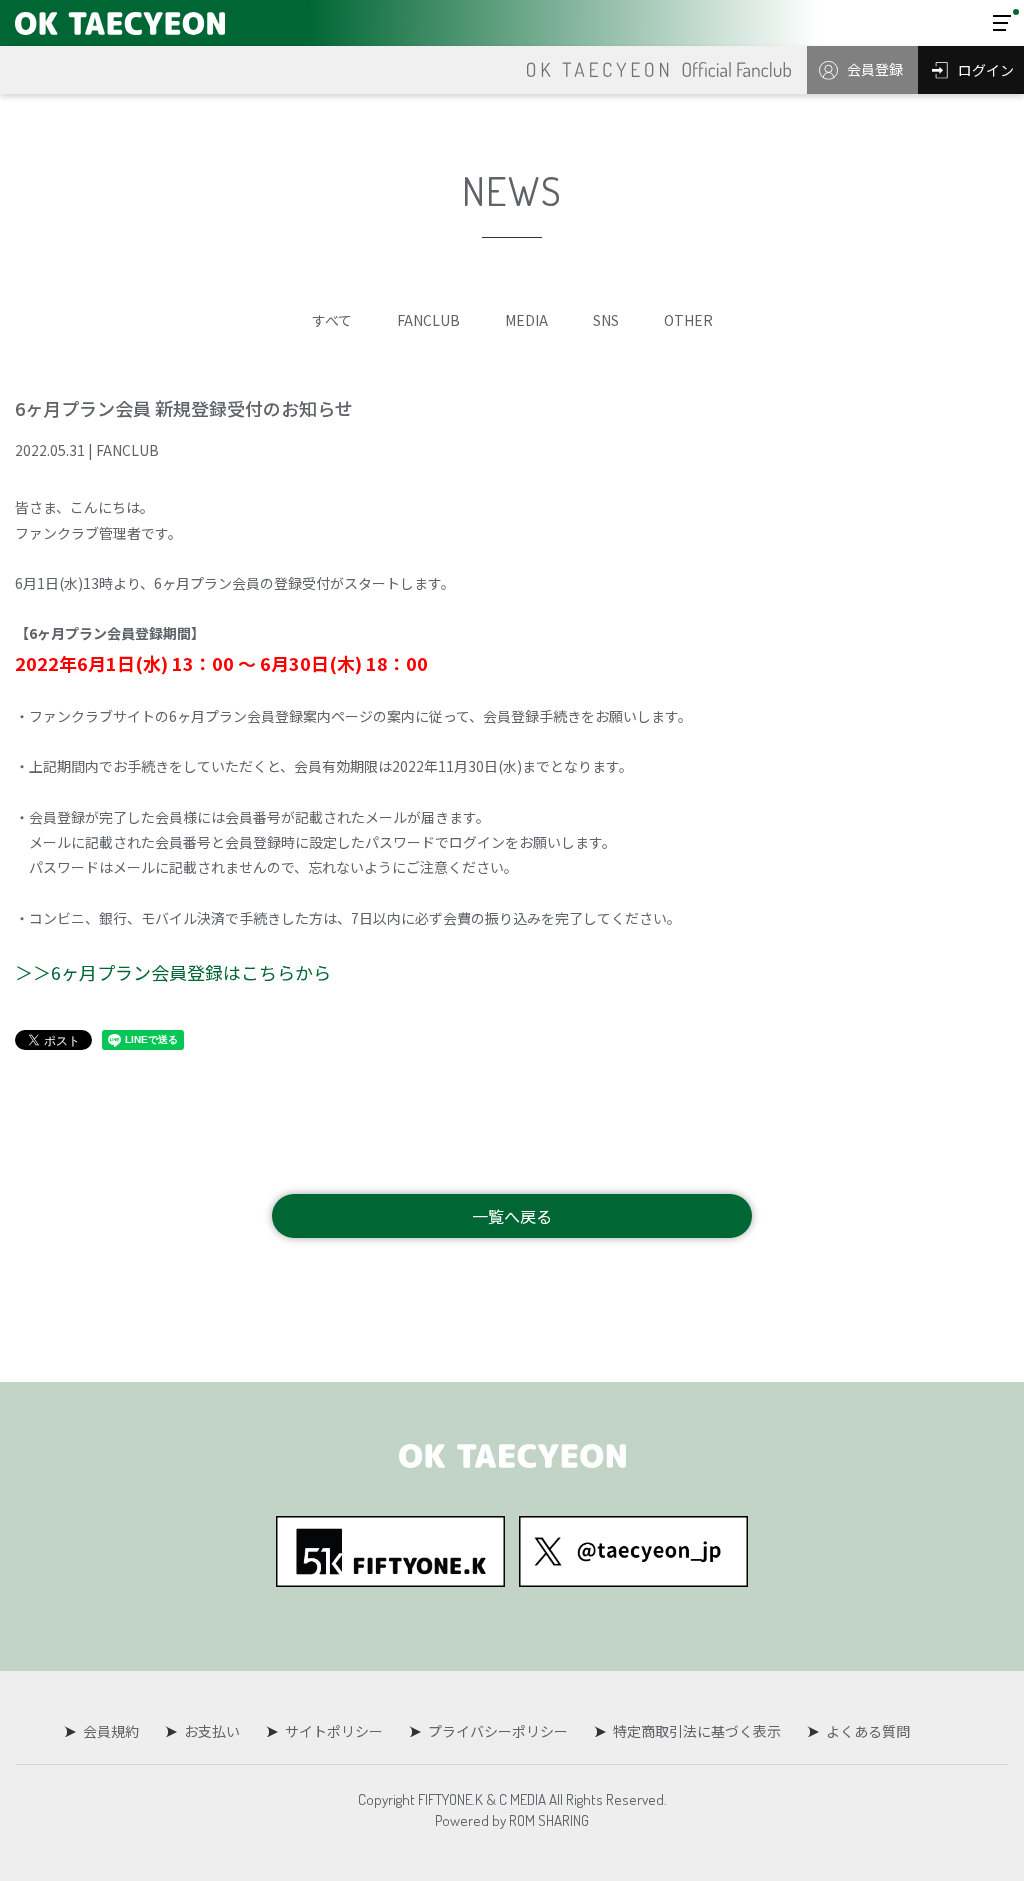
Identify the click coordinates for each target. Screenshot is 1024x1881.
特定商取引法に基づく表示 (697, 1731)
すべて (332, 320)
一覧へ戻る (512, 1216)
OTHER (688, 320)
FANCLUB (428, 320)
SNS (606, 320)
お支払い (212, 1731)
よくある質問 (868, 1731)
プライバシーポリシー (498, 1731)
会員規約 (111, 1731)
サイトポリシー (334, 1731)
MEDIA (526, 320)
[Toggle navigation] (1002, 23)
